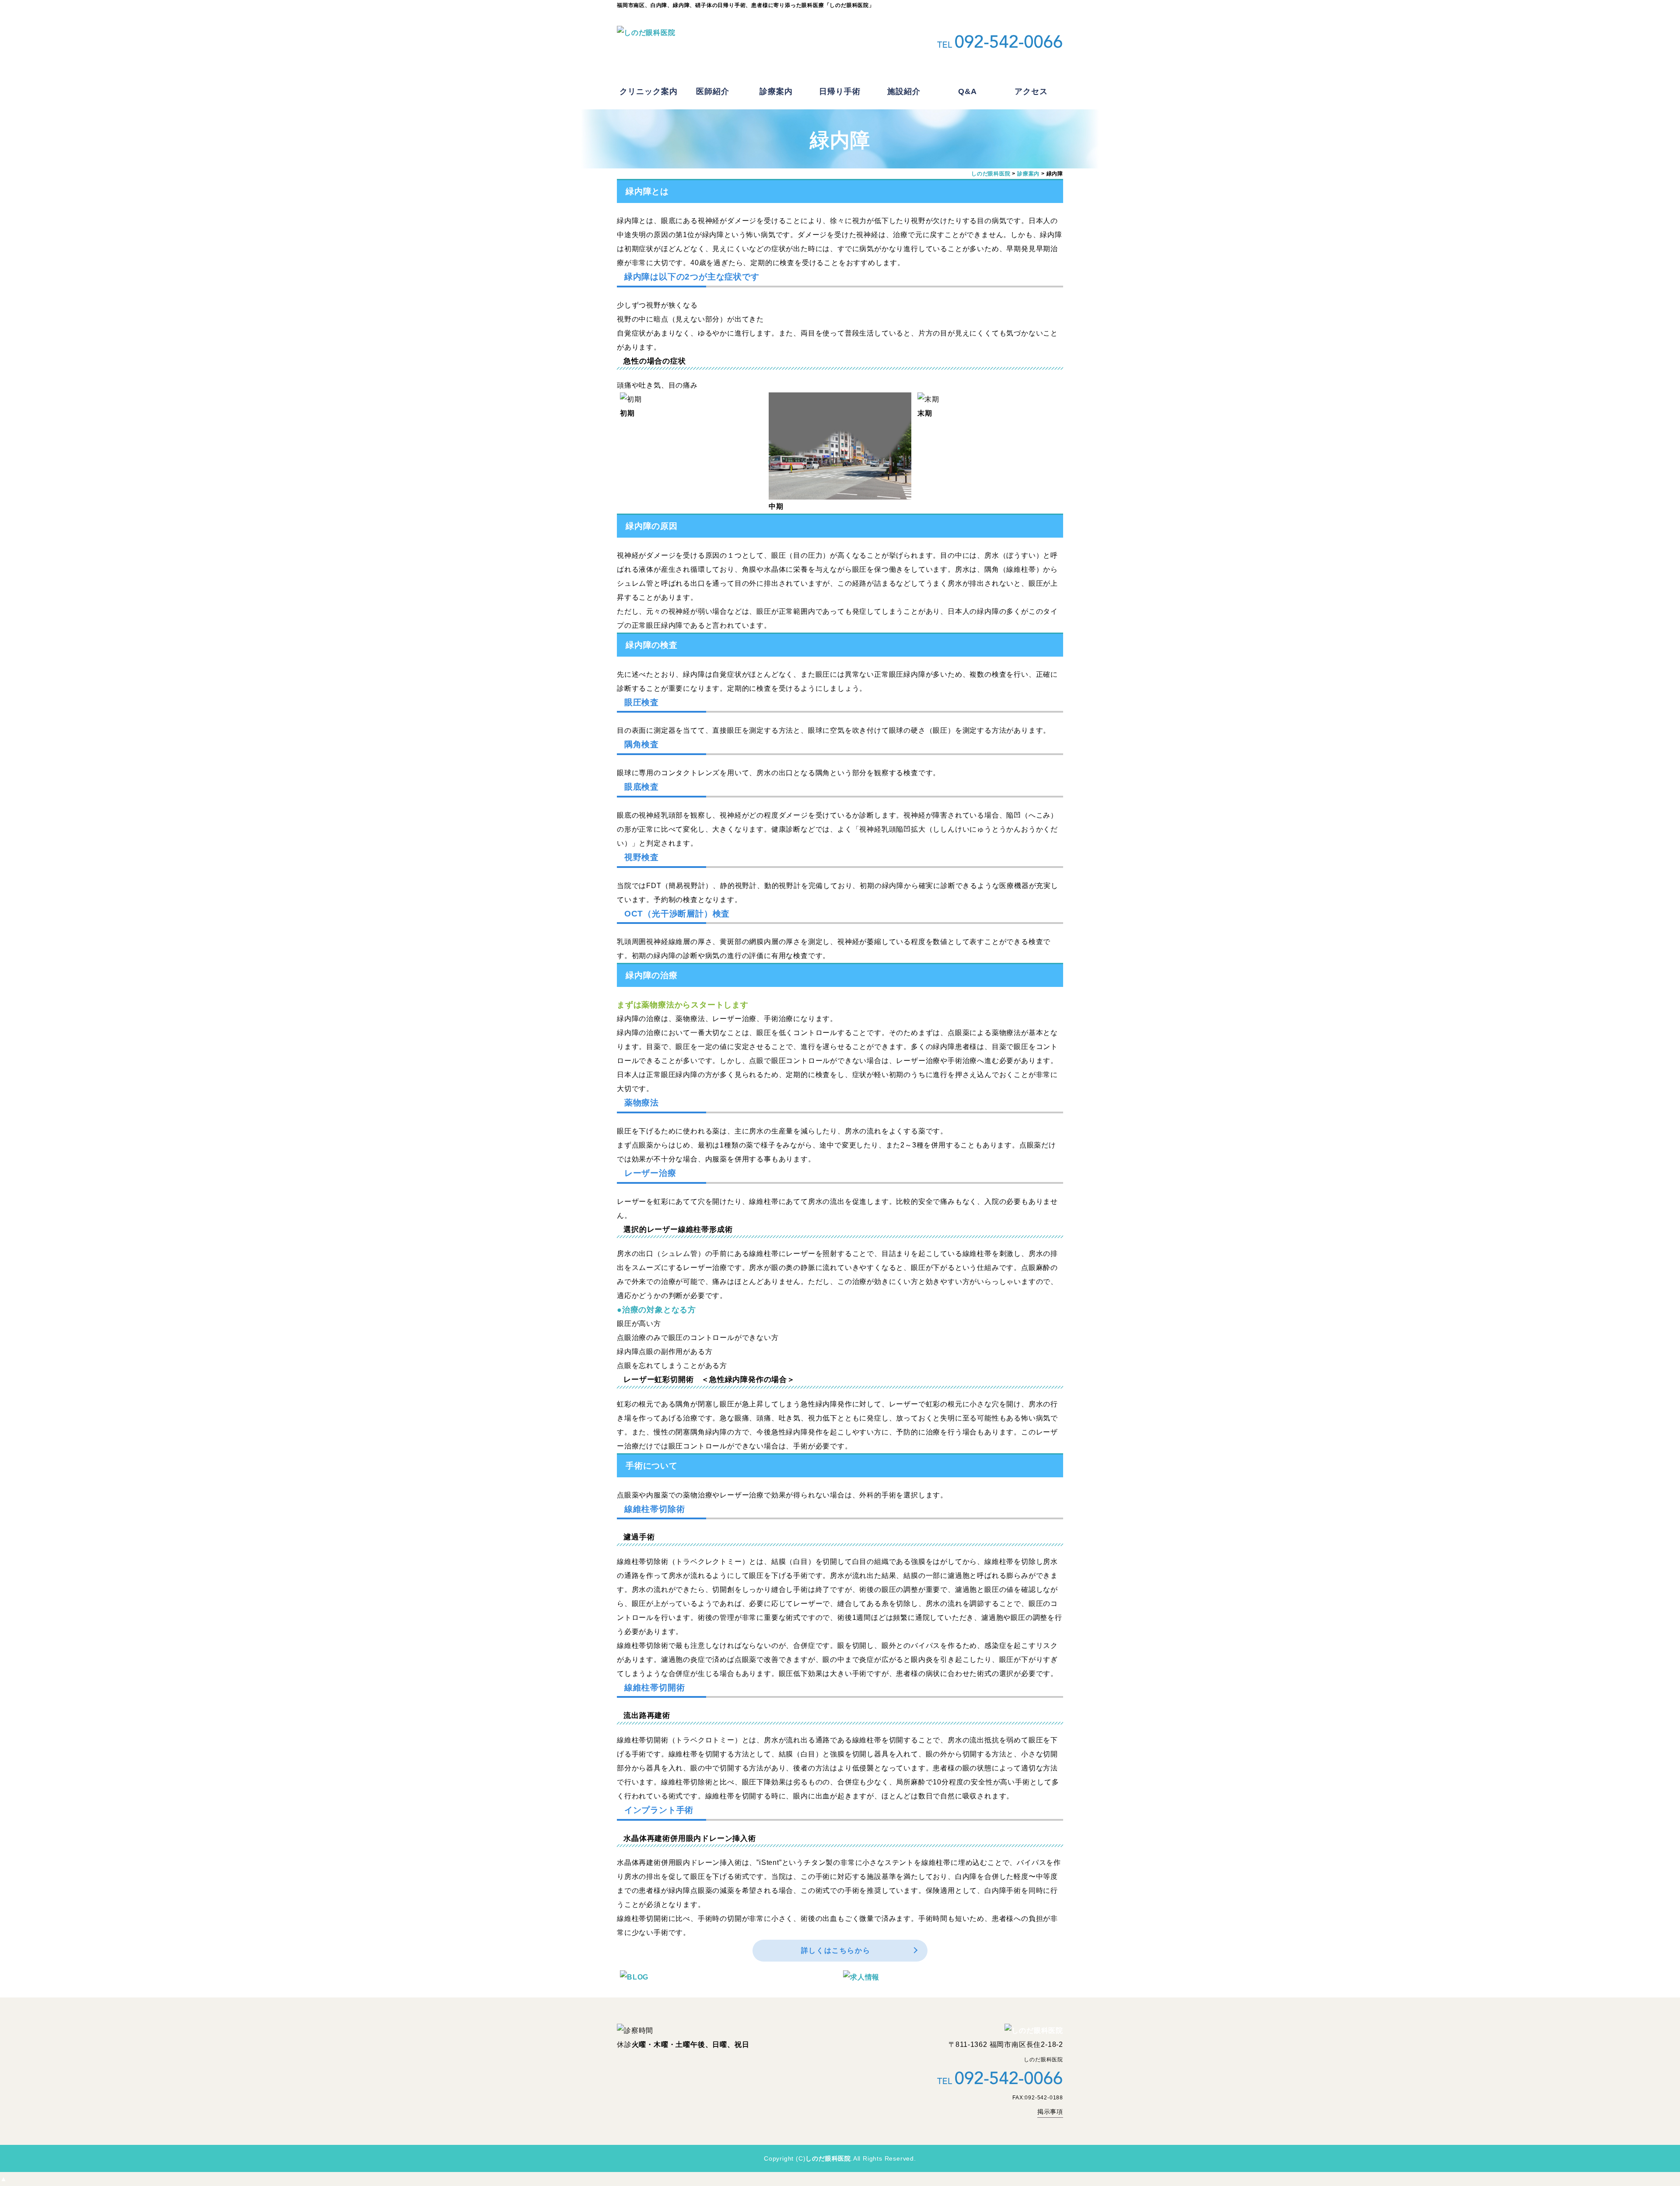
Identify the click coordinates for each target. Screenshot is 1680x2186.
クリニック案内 (649, 91)
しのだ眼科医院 (828, 2158)
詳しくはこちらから (836, 1950)
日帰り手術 (840, 91)
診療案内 (776, 91)
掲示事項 (1050, 2112)
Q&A (968, 91)
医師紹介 (713, 91)
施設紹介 (904, 91)
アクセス (1031, 91)
